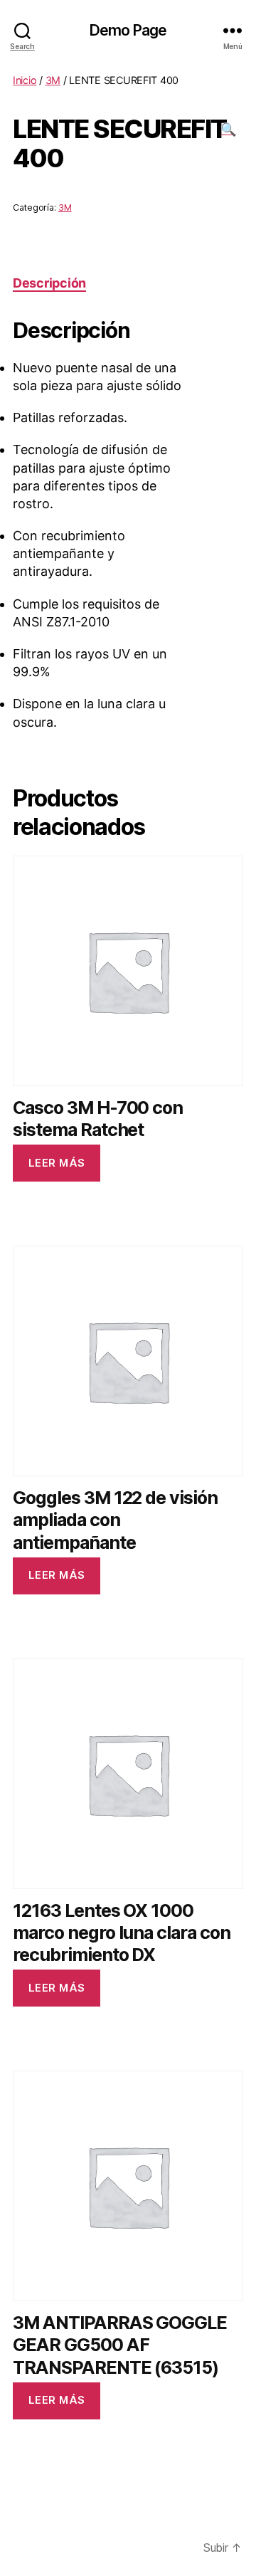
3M (53, 80)
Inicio (25, 80)
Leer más (57, 1163)
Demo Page (128, 30)
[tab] (49, 283)
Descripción (49, 283)
